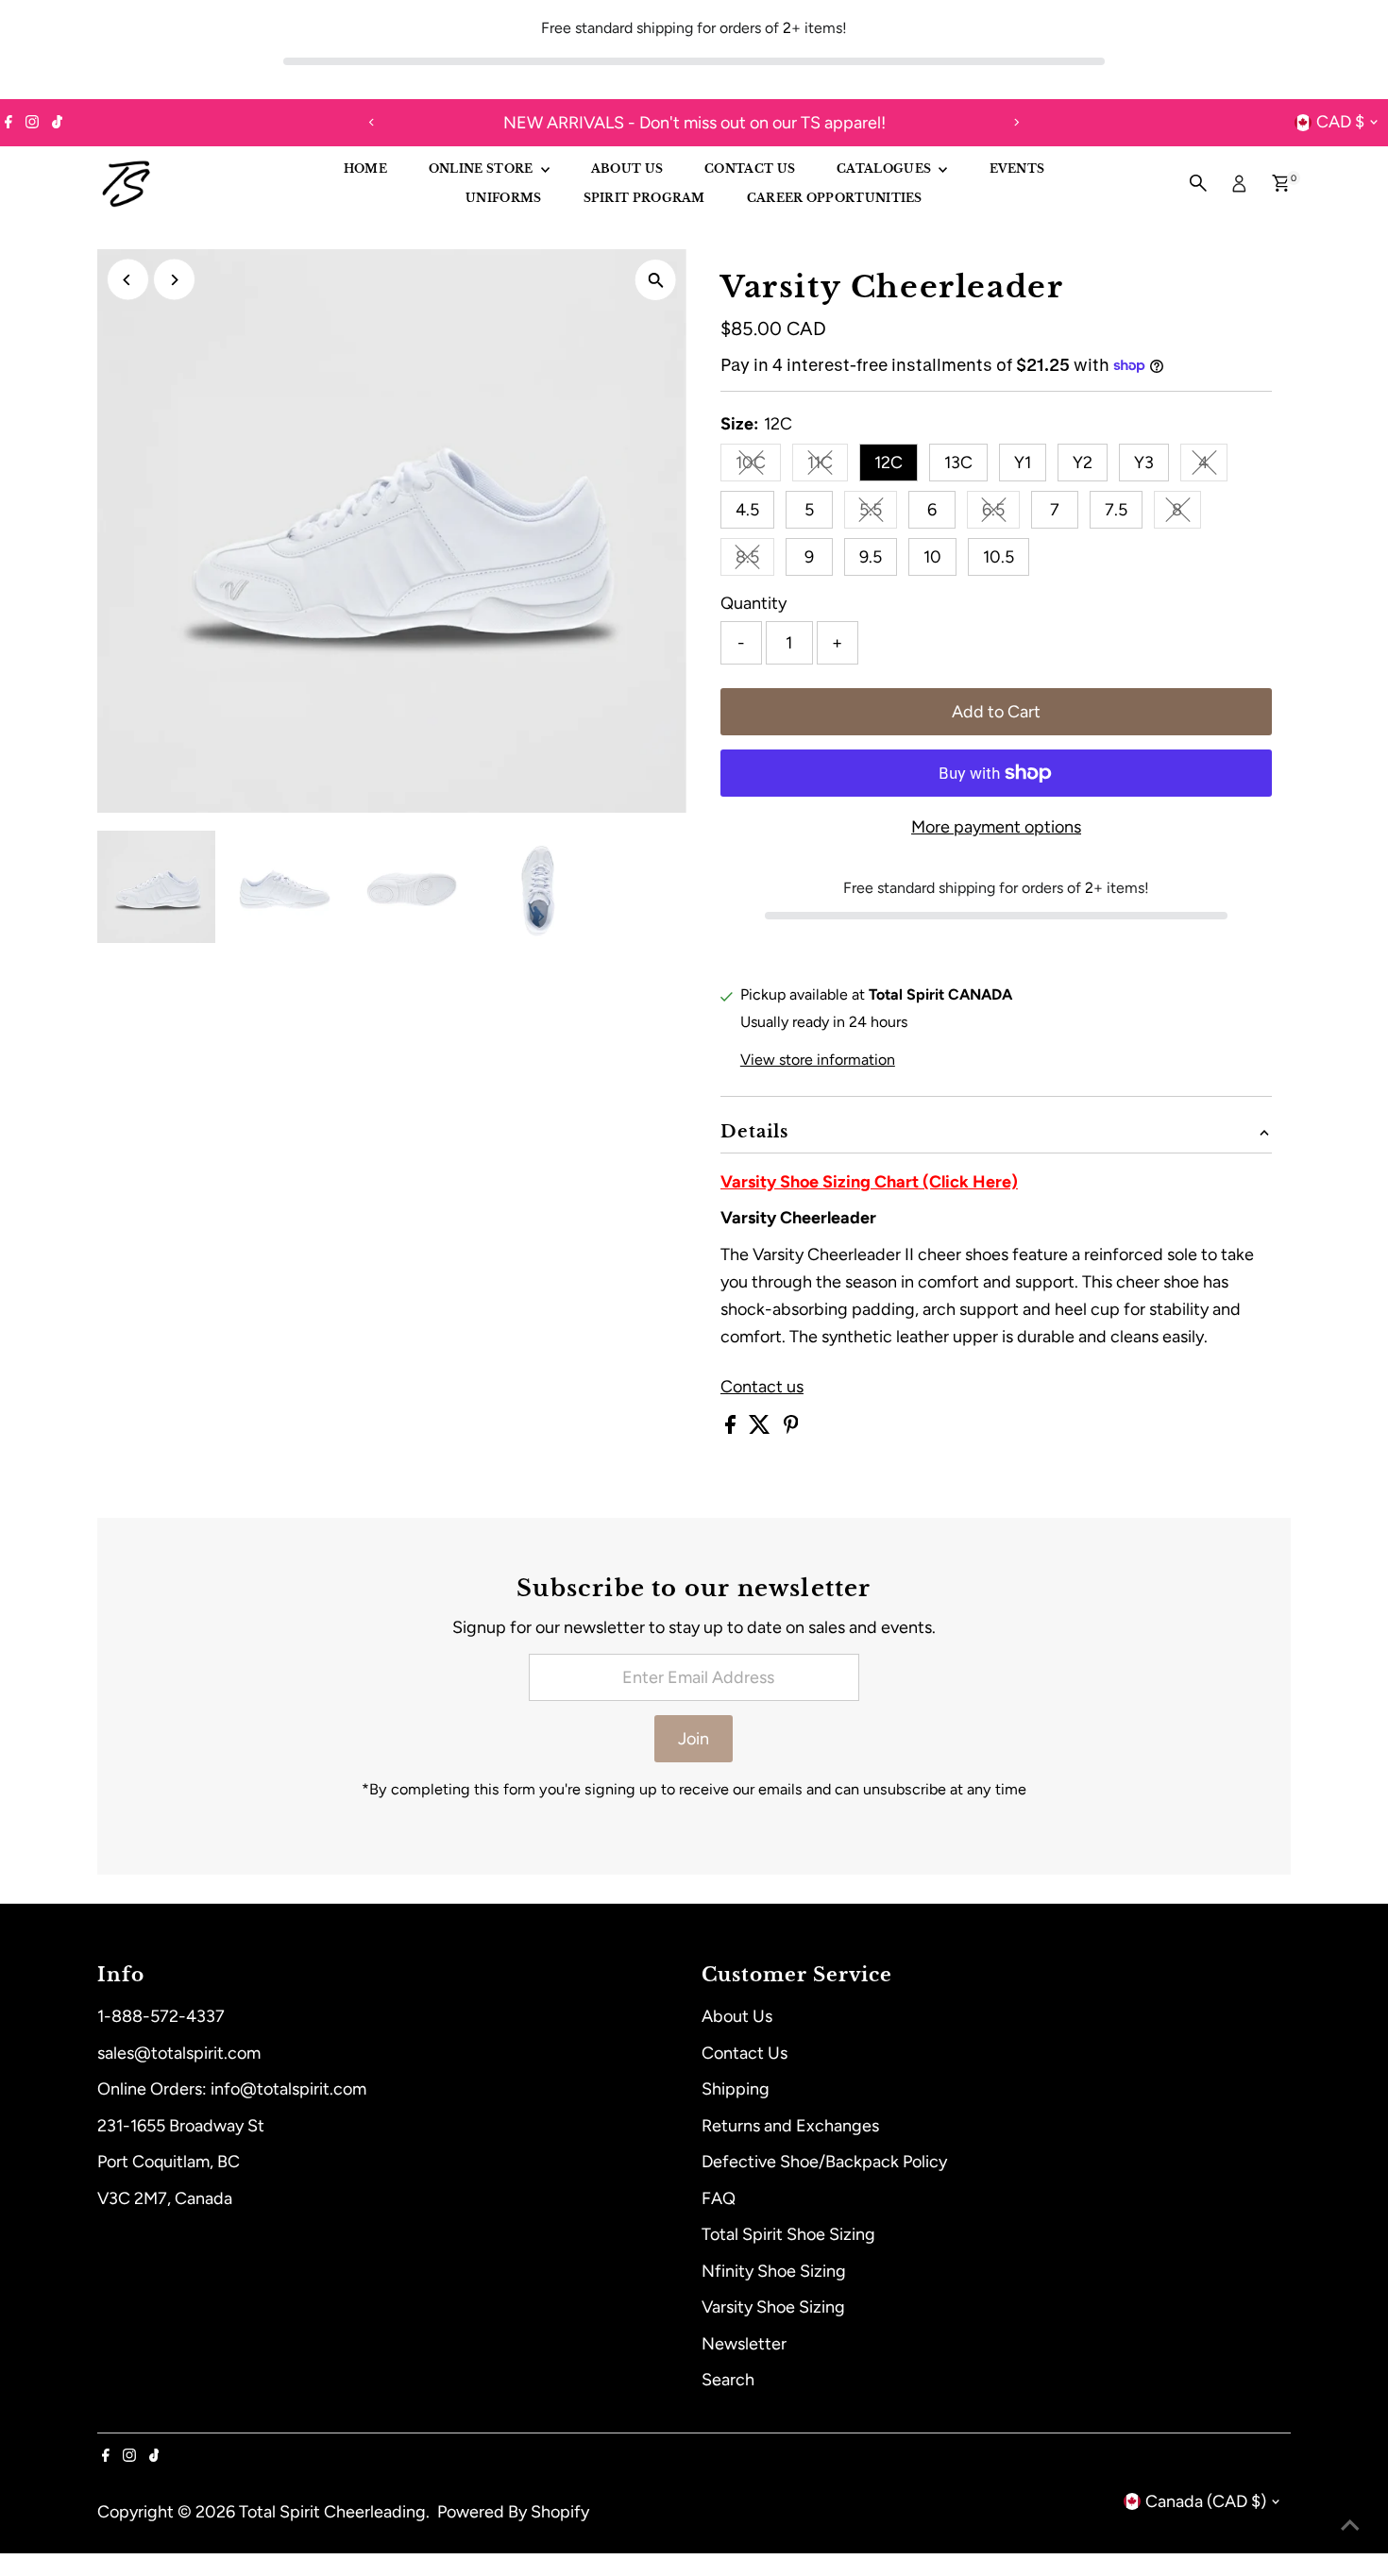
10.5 (999, 557)
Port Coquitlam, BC (169, 2162)
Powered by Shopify (513, 2512)
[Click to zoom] (656, 280)
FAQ (719, 2198)
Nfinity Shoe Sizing (774, 2271)
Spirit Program (644, 198)
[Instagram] (32, 123)
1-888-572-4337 (161, 2016)
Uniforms (503, 198)
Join (694, 1739)
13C (958, 463)
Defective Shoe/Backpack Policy (824, 2162)
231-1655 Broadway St (181, 2126)
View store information (818, 1060)
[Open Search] (1198, 183)
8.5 (755, 561)
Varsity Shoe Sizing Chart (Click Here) (869, 1182)
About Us (737, 2016)
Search (728, 2380)
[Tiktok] (57, 123)
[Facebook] (8, 123)
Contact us (762, 1387)
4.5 (747, 510)
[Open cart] (1281, 183)
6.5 (1001, 514)
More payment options (996, 827)
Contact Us (750, 168)
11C (828, 467)
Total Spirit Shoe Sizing (788, 2234)
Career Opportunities (835, 198)
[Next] (1016, 122)
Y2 (1083, 463)
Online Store (482, 168)
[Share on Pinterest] (791, 1428)
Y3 (1144, 463)
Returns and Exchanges (790, 2126)
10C (758, 467)
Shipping (736, 2089)
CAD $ (1340, 122)
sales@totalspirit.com (179, 2053)
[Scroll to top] (1350, 2524)
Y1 (1023, 463)
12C (889, 463)
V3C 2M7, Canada (165, 2198)
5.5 (878, 514)
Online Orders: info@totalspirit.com (232, 2089)
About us (627, 168)
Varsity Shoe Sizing (773, 2307)
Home (365, 168)
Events (1017, 168)
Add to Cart (996, 712)
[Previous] (372, 122)
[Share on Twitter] (762, 1428)
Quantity (753, 603)
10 (932, 557)
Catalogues (885, 168)
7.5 (1116, 510)
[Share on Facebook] (732, 1428)
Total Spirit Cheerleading (332, 2512)
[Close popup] (1347, 2242)
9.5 (871, 557)
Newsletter (744, 2344)
